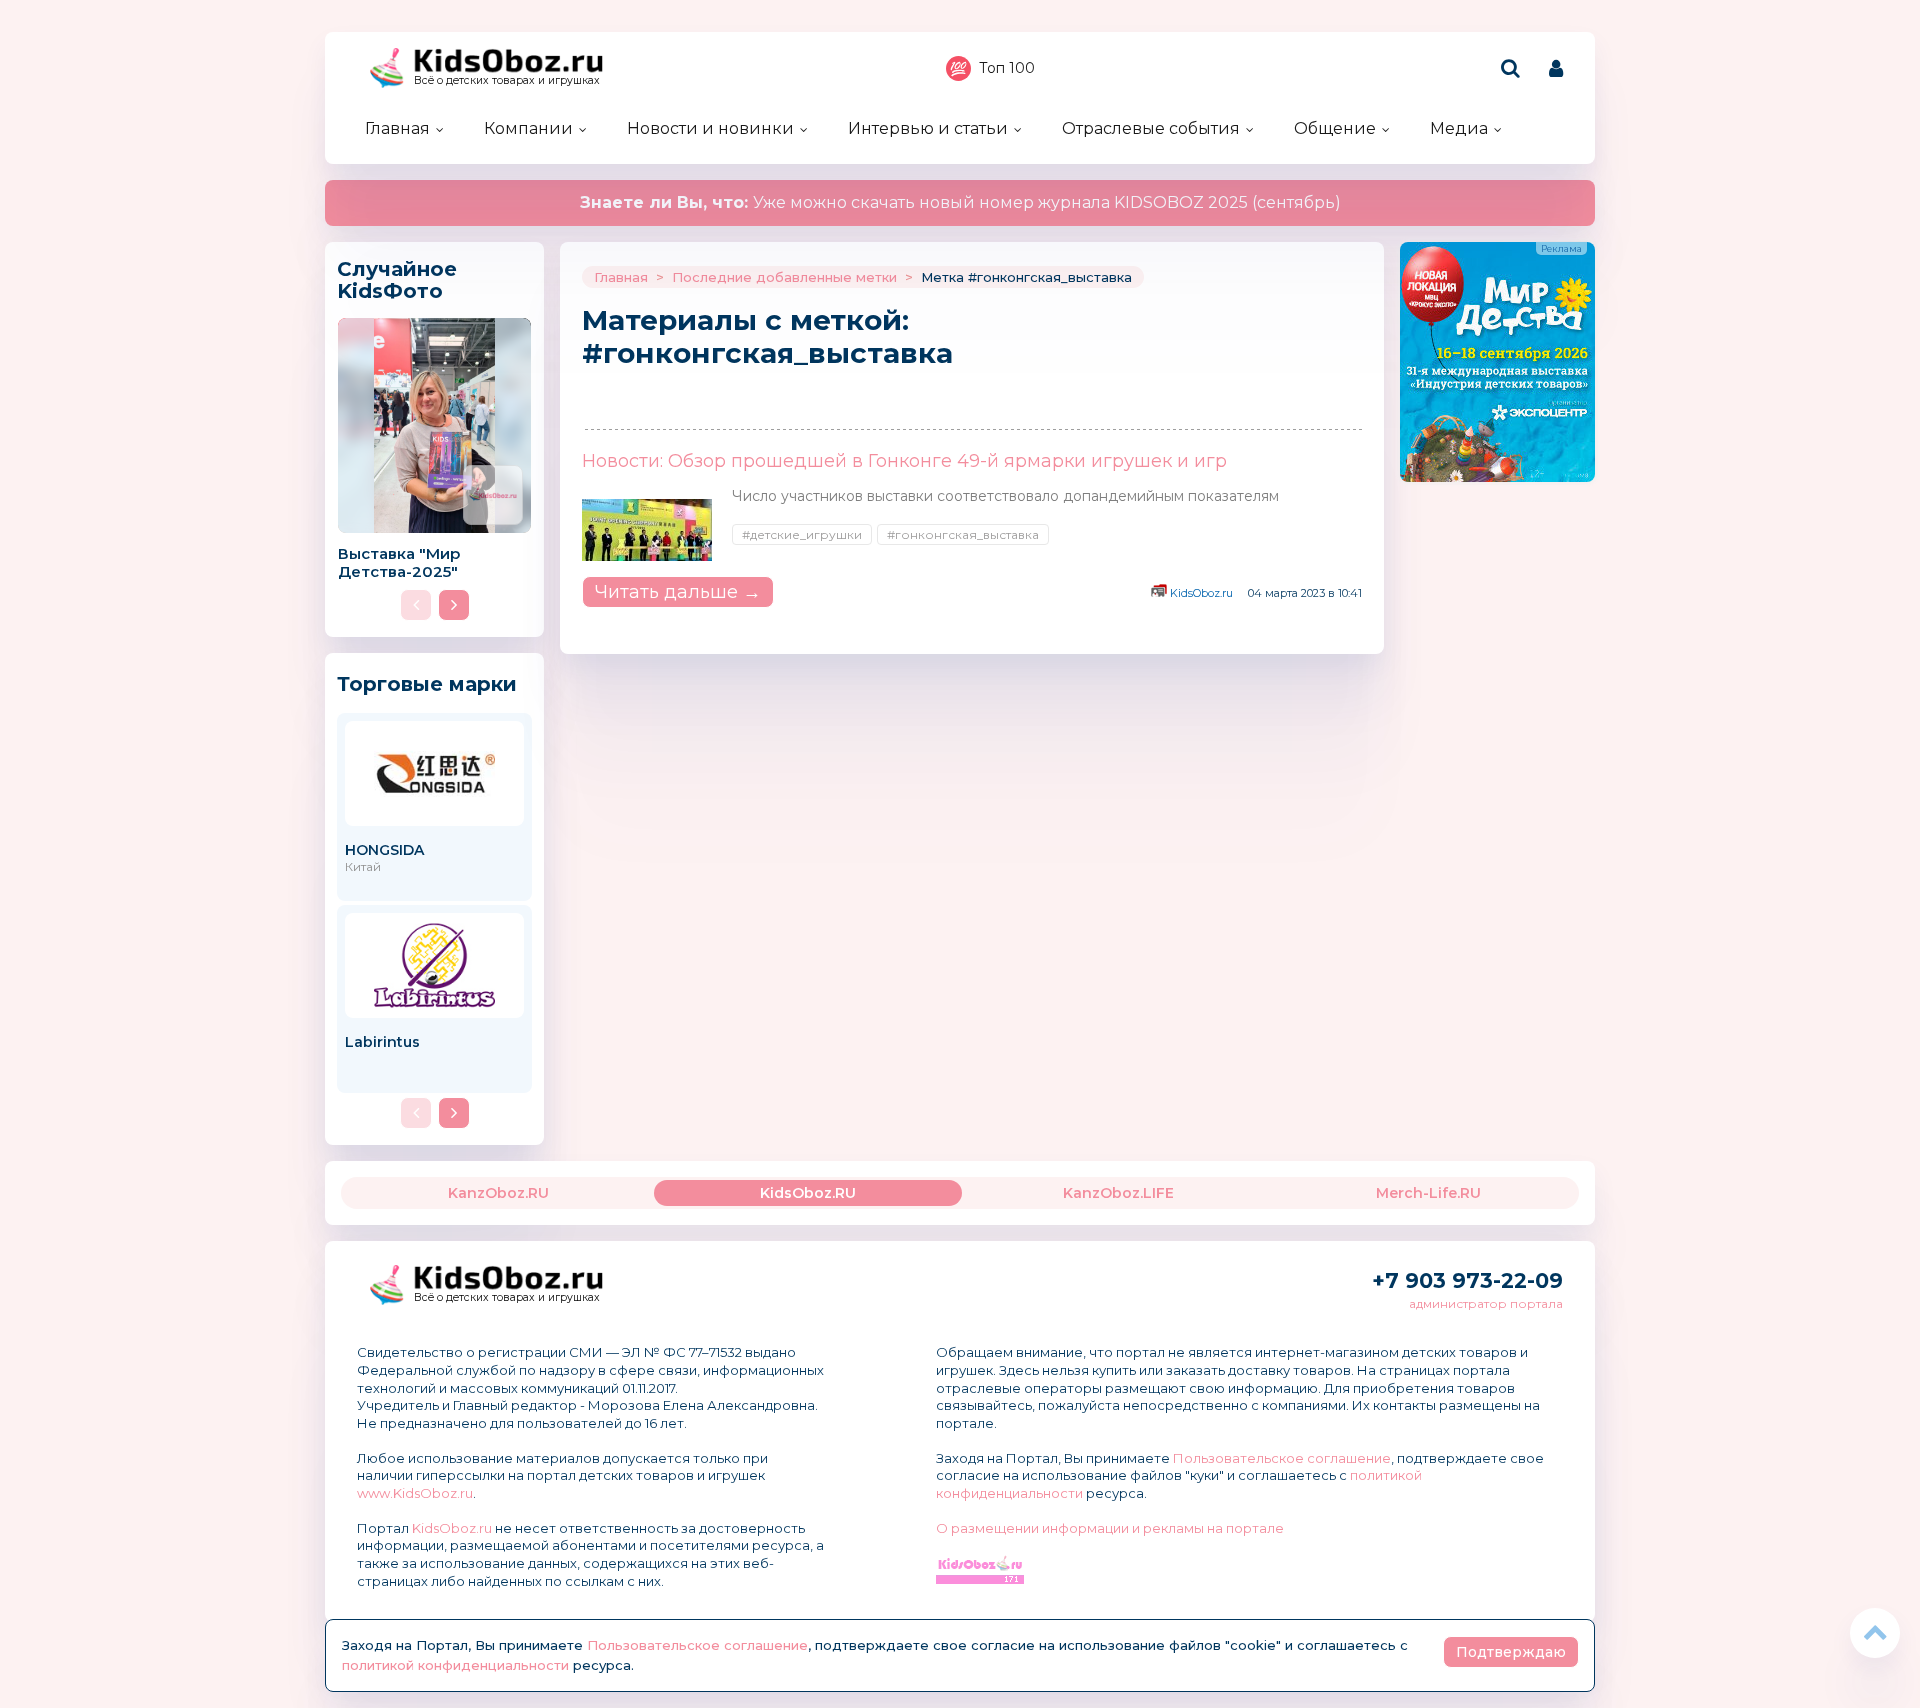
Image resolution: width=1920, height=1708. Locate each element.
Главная (397, 128)
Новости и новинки (710, 128)
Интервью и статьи (928, 128)
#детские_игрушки (802, 534)
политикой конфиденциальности (455, 1665)
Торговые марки (427, 683)
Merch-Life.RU (1428, 1193)
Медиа (1459, 128)
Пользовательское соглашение (1282, 1458)
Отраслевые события (1151, 128)
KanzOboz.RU (498, 1193)
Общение (1335, 128)
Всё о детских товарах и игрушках (507, 80)
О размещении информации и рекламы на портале (1110, 1528)
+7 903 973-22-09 (1467, 1280)
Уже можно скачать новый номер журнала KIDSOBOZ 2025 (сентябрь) (960, 202)
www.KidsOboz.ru (415, 1493)
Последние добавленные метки (784, 277)
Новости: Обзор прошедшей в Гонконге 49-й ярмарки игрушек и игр (904, 461)
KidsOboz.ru (1201, 593)
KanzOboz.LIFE (1118, 1193)
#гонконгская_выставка (963, 534)
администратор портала (1486, 1303)
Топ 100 (1007, 68)
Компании (528, 128)
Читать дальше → (678, 592)
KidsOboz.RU (808, 1193)
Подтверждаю (1511, 1652)
